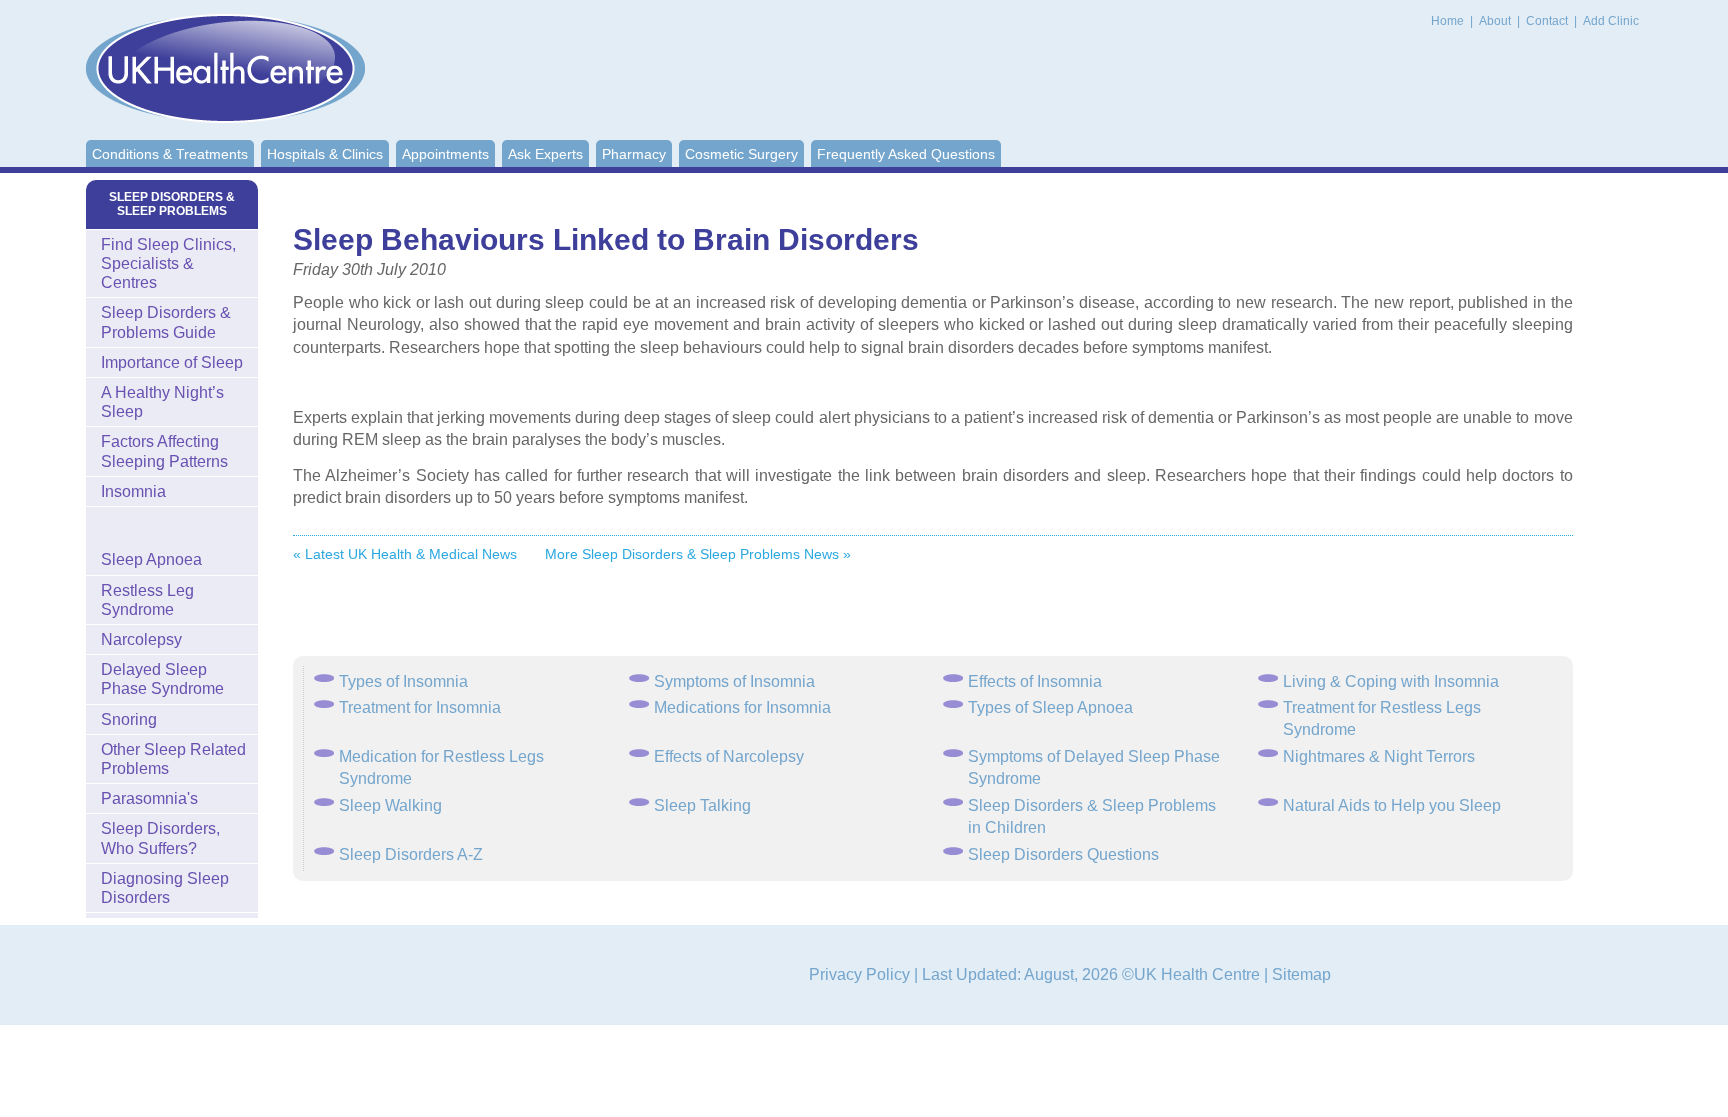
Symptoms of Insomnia (734, 681)
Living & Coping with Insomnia (1391, 681)
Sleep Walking (390, 805)
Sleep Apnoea (151, 559)
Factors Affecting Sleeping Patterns (164, 451)
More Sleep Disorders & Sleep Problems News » (698, 554)
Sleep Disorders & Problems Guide (166, 322)
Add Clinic (1611, 21)
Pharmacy (634, 154)
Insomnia (133, 491)
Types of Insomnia (403, 681)
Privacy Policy (859, 974)
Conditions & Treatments (170, 154)
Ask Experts (545, 154)
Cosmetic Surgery (741, 154)
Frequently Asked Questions (906, 154)
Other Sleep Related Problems (173, 759)
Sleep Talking (702, 805)
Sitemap (1301, 974)
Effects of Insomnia (1035, 681)
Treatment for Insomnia (420, 707)
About (1496, 21)
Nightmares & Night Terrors (1379, 756)
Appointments (445, 154)
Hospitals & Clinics (325, 154)
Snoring (129, 719)
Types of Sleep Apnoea (1050, 707)
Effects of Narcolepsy (729, 756)
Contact (1548, 21)
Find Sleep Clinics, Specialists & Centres (168, 263)
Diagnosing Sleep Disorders (165, 888)
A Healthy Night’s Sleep (162, 402)
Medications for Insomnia (742, 707)
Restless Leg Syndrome (147, 600)
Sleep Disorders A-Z (411, 854)
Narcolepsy (141, 639)
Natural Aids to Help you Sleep (1392, 805)
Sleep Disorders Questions (1063, 854)
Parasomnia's (149, 798)
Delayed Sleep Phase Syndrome (162, 679)
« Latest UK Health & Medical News (405, 554)
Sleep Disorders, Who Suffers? (160, 838)
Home (1447, 21)
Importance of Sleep (172, 362)
